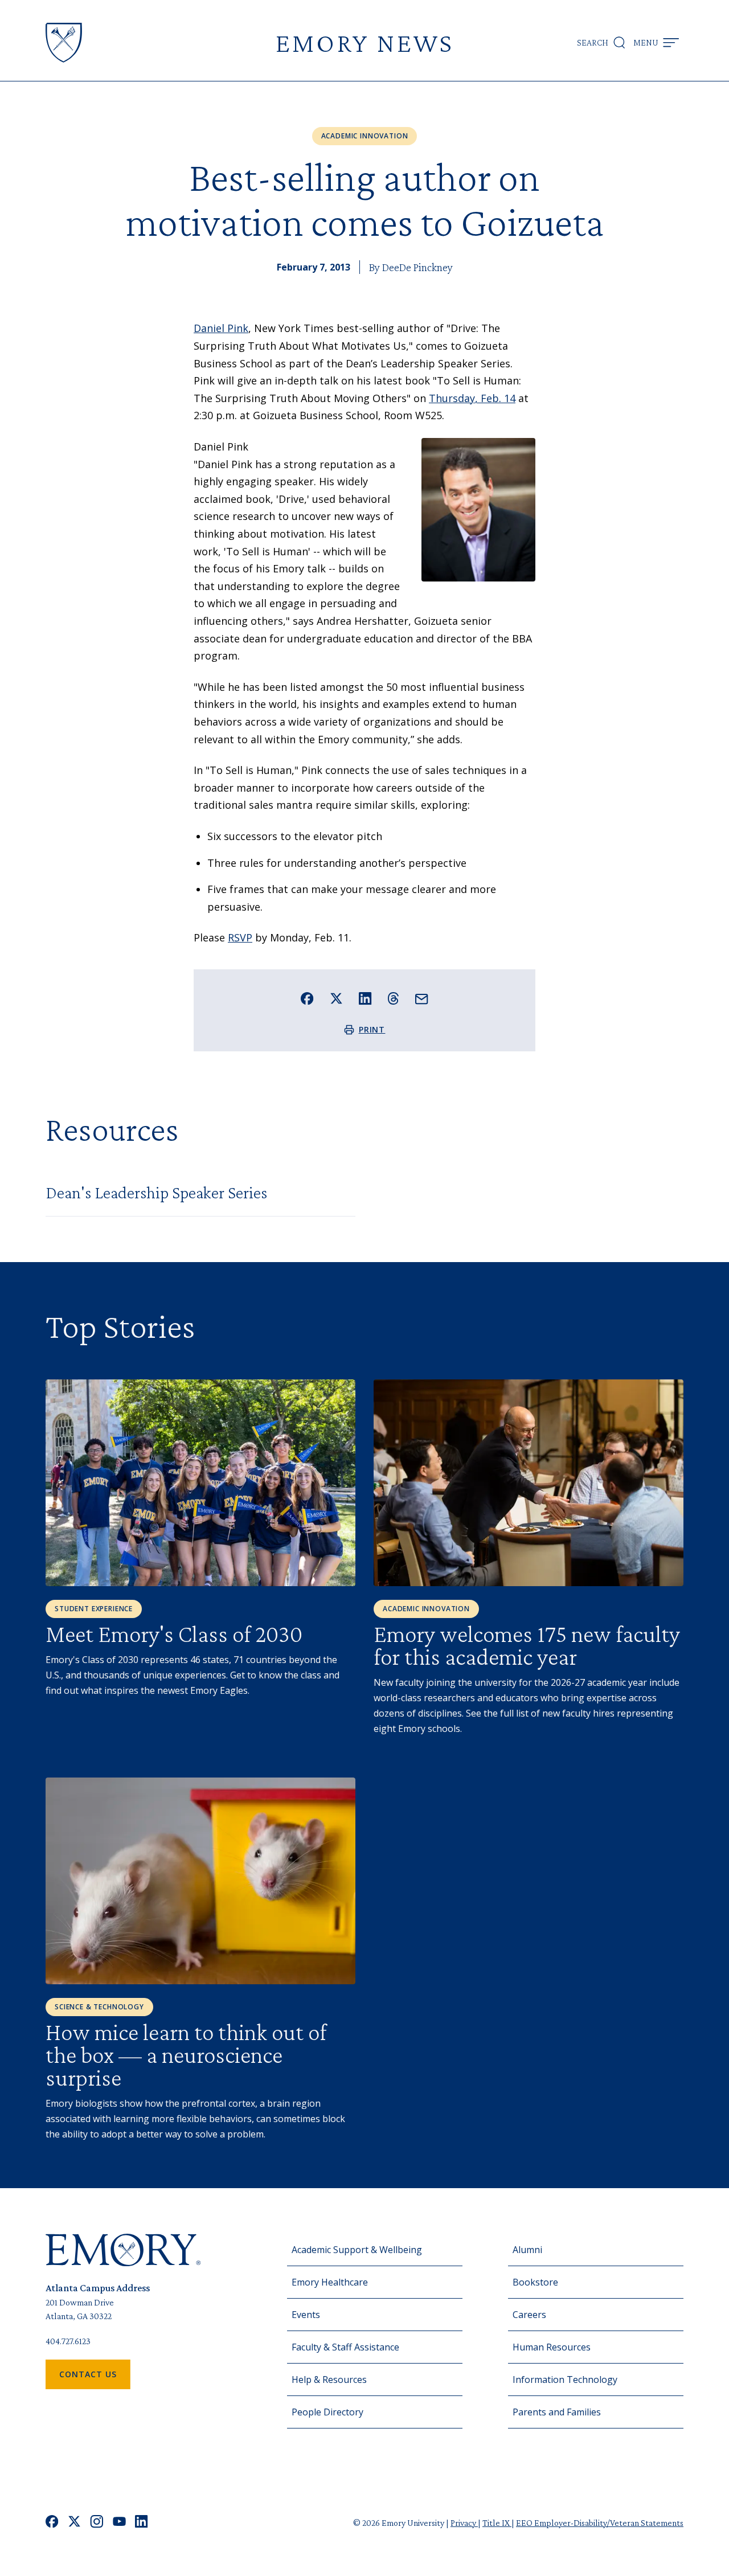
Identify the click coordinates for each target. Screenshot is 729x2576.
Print (372, 1029)
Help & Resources (329, 2380)
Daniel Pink (221, 328)
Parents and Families (557, 2412)
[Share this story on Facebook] (307, 999)
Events (306, 2315)
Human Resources (552, 2347)
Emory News (364, 42)
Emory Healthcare (330, 2282)
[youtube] (119, 2523)
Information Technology (565, 2380)
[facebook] (52, 2523)
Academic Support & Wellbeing (357, 2250)
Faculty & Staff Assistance (345, 2347)
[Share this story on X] (336, 999)
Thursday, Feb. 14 (472, 398)
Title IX (497, 2523)
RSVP (240, 937)
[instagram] (97, 2523)
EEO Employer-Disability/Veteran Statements (600, 2523)
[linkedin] (142, 2523)
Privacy (464, 2523)
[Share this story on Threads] (393, 998)
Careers (529, 2315)
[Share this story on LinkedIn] (365, 999)
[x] (74, 2523)
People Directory (327, 2412)
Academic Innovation (365, 136)
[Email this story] (422, 999)
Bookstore (535, 2282)
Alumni (527, 2250)
